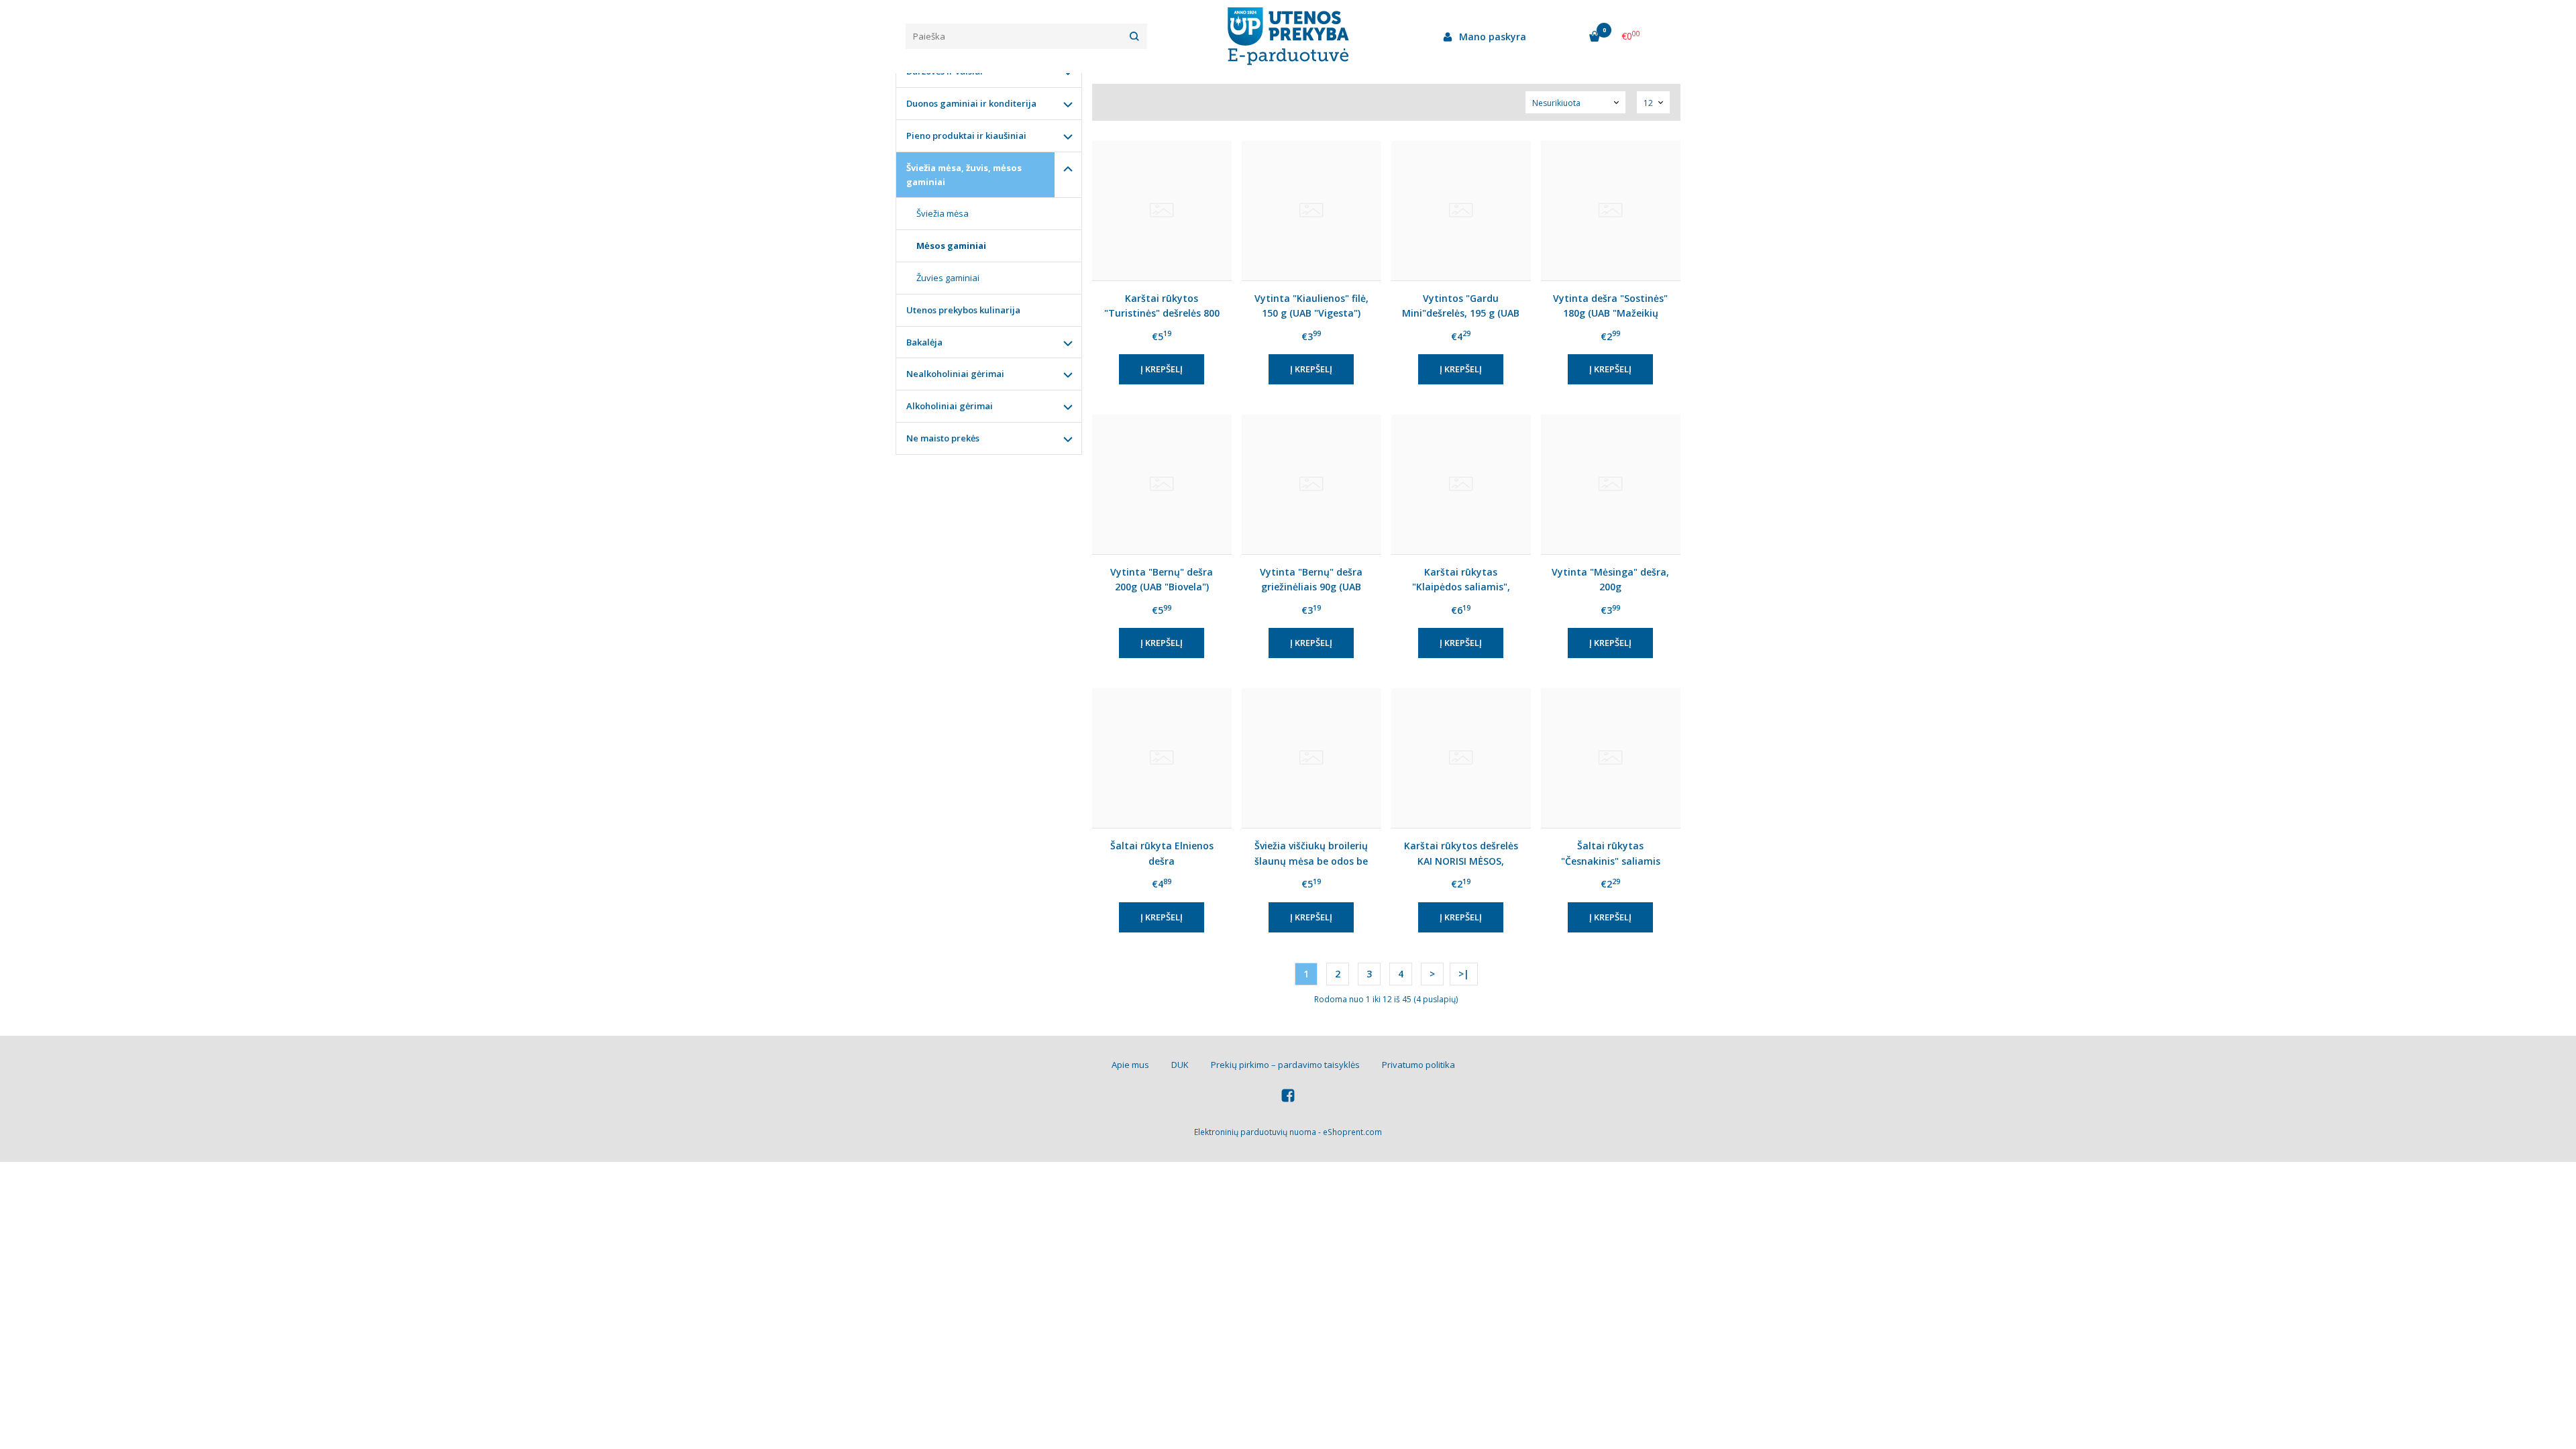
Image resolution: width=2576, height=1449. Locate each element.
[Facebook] (1288, 1097)
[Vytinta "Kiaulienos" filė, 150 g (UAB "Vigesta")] (1311, 211)
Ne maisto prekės (943, 438)
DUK (1180, 1065)
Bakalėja (924, 342)
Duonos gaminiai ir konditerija (971, 103)
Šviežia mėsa (943, 213)
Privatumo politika (1418, 1065)
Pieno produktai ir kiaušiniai (966, 136)
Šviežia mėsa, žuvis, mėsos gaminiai (964, 175)
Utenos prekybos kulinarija (963, 310)
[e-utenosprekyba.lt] (1288, 36)
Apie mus (1130, 1065)
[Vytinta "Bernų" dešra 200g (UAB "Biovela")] (1162, 484)
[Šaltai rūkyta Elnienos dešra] (1162, 758)
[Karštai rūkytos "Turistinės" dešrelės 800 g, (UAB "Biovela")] (1162, 211)
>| (1464, 974)
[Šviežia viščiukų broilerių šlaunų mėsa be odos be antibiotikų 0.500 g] (1311, 758)
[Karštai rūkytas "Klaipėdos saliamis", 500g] (1461, 484)
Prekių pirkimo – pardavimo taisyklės (1285, 1065)
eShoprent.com (1352, 1132)
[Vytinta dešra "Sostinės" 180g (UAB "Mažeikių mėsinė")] (1611, 211)
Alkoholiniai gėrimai (950, 406)
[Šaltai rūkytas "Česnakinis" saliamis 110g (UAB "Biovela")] (1611, 758)
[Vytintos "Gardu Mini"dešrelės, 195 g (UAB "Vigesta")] (1461, 211)
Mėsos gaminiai (951, 246)
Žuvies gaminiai (948, 278)
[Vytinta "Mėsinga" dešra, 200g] (1611, 484)
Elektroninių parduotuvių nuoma (1255, 1132)
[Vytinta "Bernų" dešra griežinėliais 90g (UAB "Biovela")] (1311, 484)
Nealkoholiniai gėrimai (955, 374)
